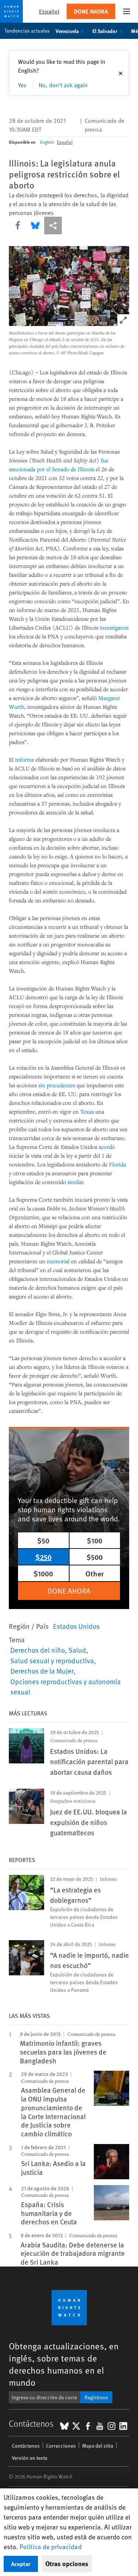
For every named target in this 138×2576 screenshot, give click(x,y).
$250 (43, 1557)
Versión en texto (30, 2458)
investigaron (114, 627)
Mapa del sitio (98, 2446)
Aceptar (21, 2564)
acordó (107, 1147)
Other (95, 1573)
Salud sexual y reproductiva (52, 1660)
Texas (87, 1111)
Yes (22, 85)
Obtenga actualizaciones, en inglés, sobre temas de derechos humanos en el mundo (64, 2364)
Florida (117, 1164)
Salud (77, 1650)
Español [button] (49, 11)
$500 (95, 1557)
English (47, 142)
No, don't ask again (63, 85)
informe (25, 759)
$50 (43, 1540)
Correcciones (61, 2446)
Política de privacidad (51, 2546)
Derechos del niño (38, 1650)
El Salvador (105, 31)
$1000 (43, 1573)
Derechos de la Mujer (42, 1671)
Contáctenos (26, 2446)
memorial (58, 1261)
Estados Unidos (76, 1626)
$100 (95, 1540)
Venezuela (67, 31)
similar (75, 1182)
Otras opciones (67, 2564)
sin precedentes (57, 1085)
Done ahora (91, 11)
